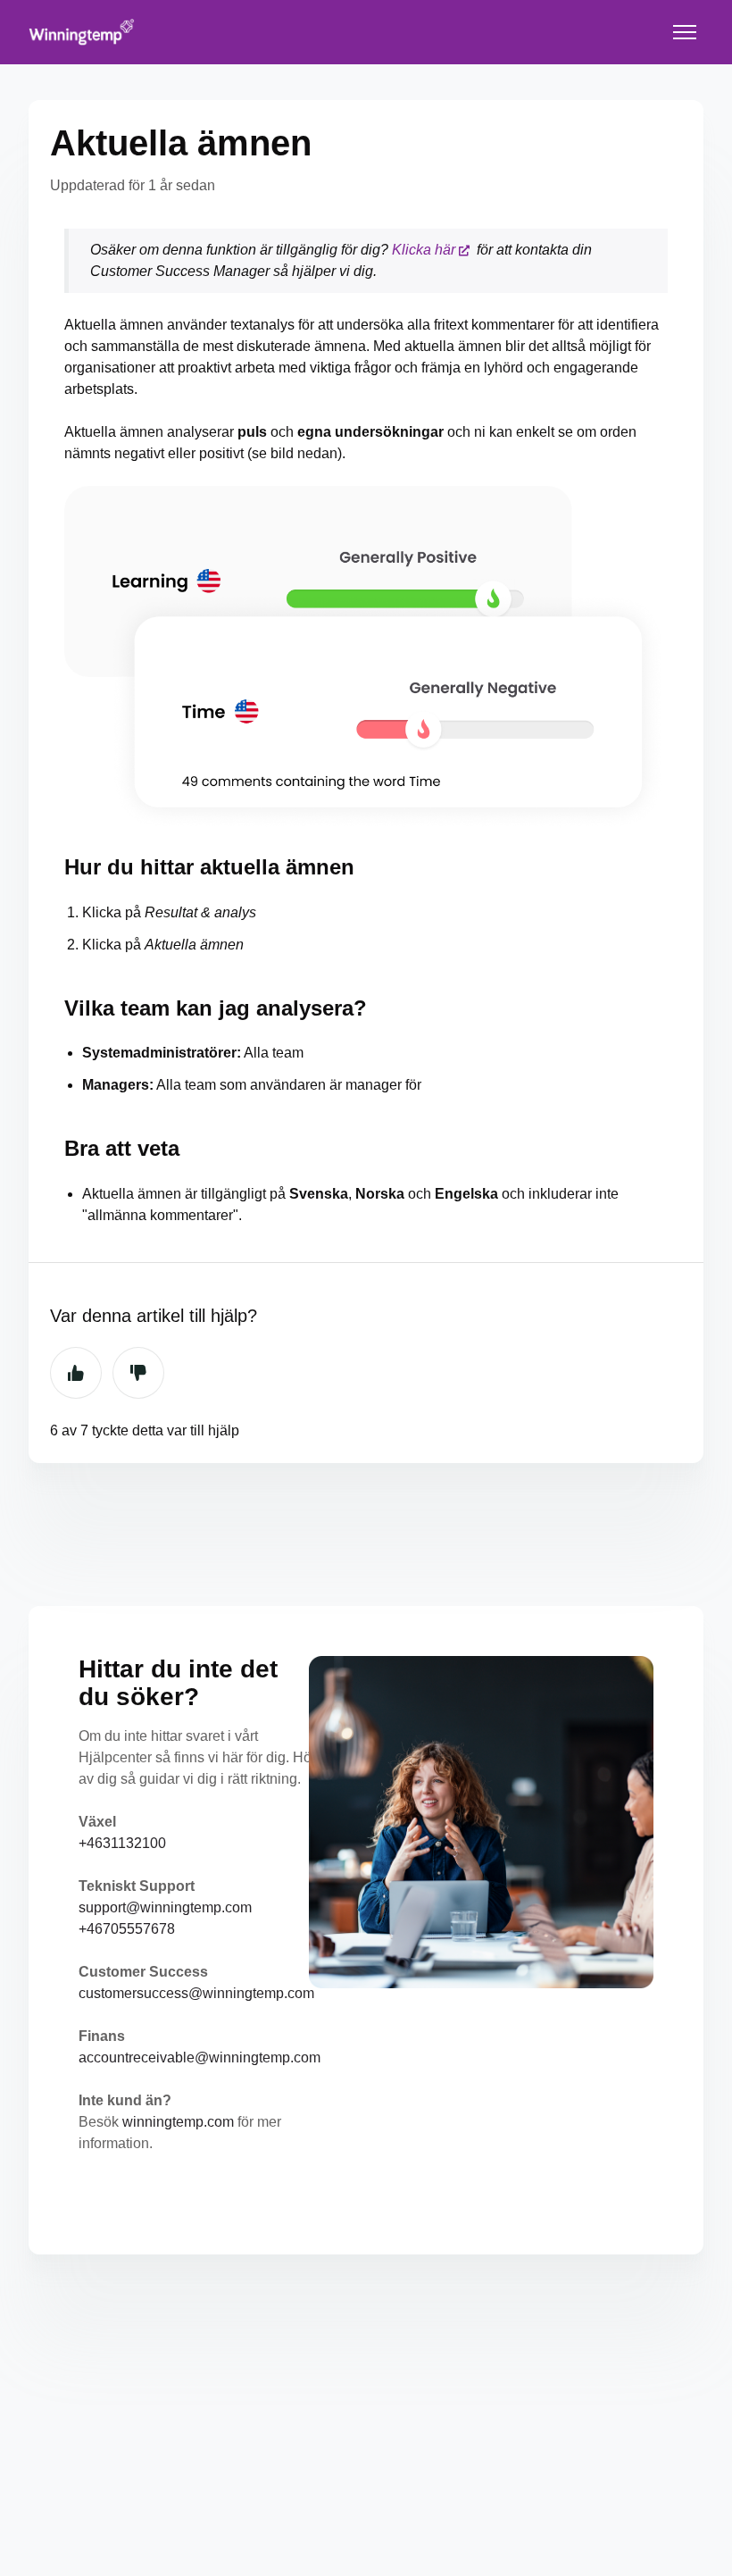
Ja (76, 1373)
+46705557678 (127, 1929)
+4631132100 (122, 1843)
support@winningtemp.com (165, 1907)
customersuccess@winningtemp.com (196, 1993)
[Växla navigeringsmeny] (685, 32)
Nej (138, 1373)
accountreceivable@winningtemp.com (200, 2057)
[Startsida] (82, 32)
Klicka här (424, 250)
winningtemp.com (178, 2122)
